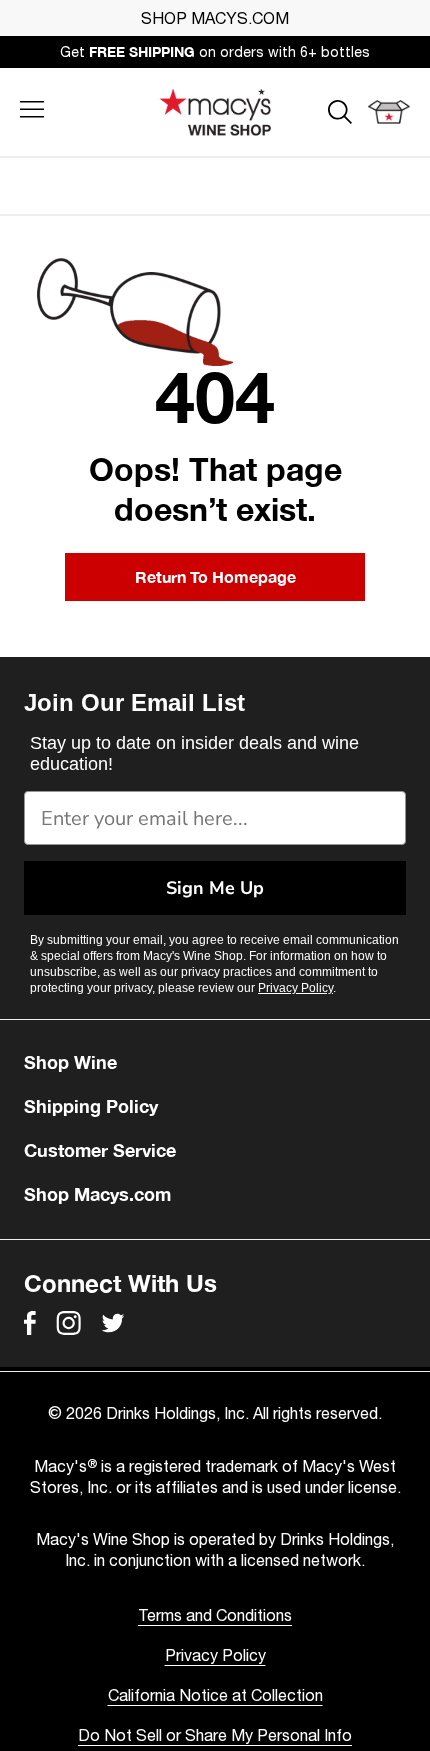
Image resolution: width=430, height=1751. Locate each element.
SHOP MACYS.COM (215, 18)
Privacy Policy (295, 988)
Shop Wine (70, 1062)
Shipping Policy (91, 1106)
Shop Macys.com (97, 1194)
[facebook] (30, 1323)
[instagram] (68, 1323)
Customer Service (100, 1150)
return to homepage (215, 576)
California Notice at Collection (215, 1695)
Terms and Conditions (215, 1615)
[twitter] (113, 1323)
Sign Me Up (215, 888)
